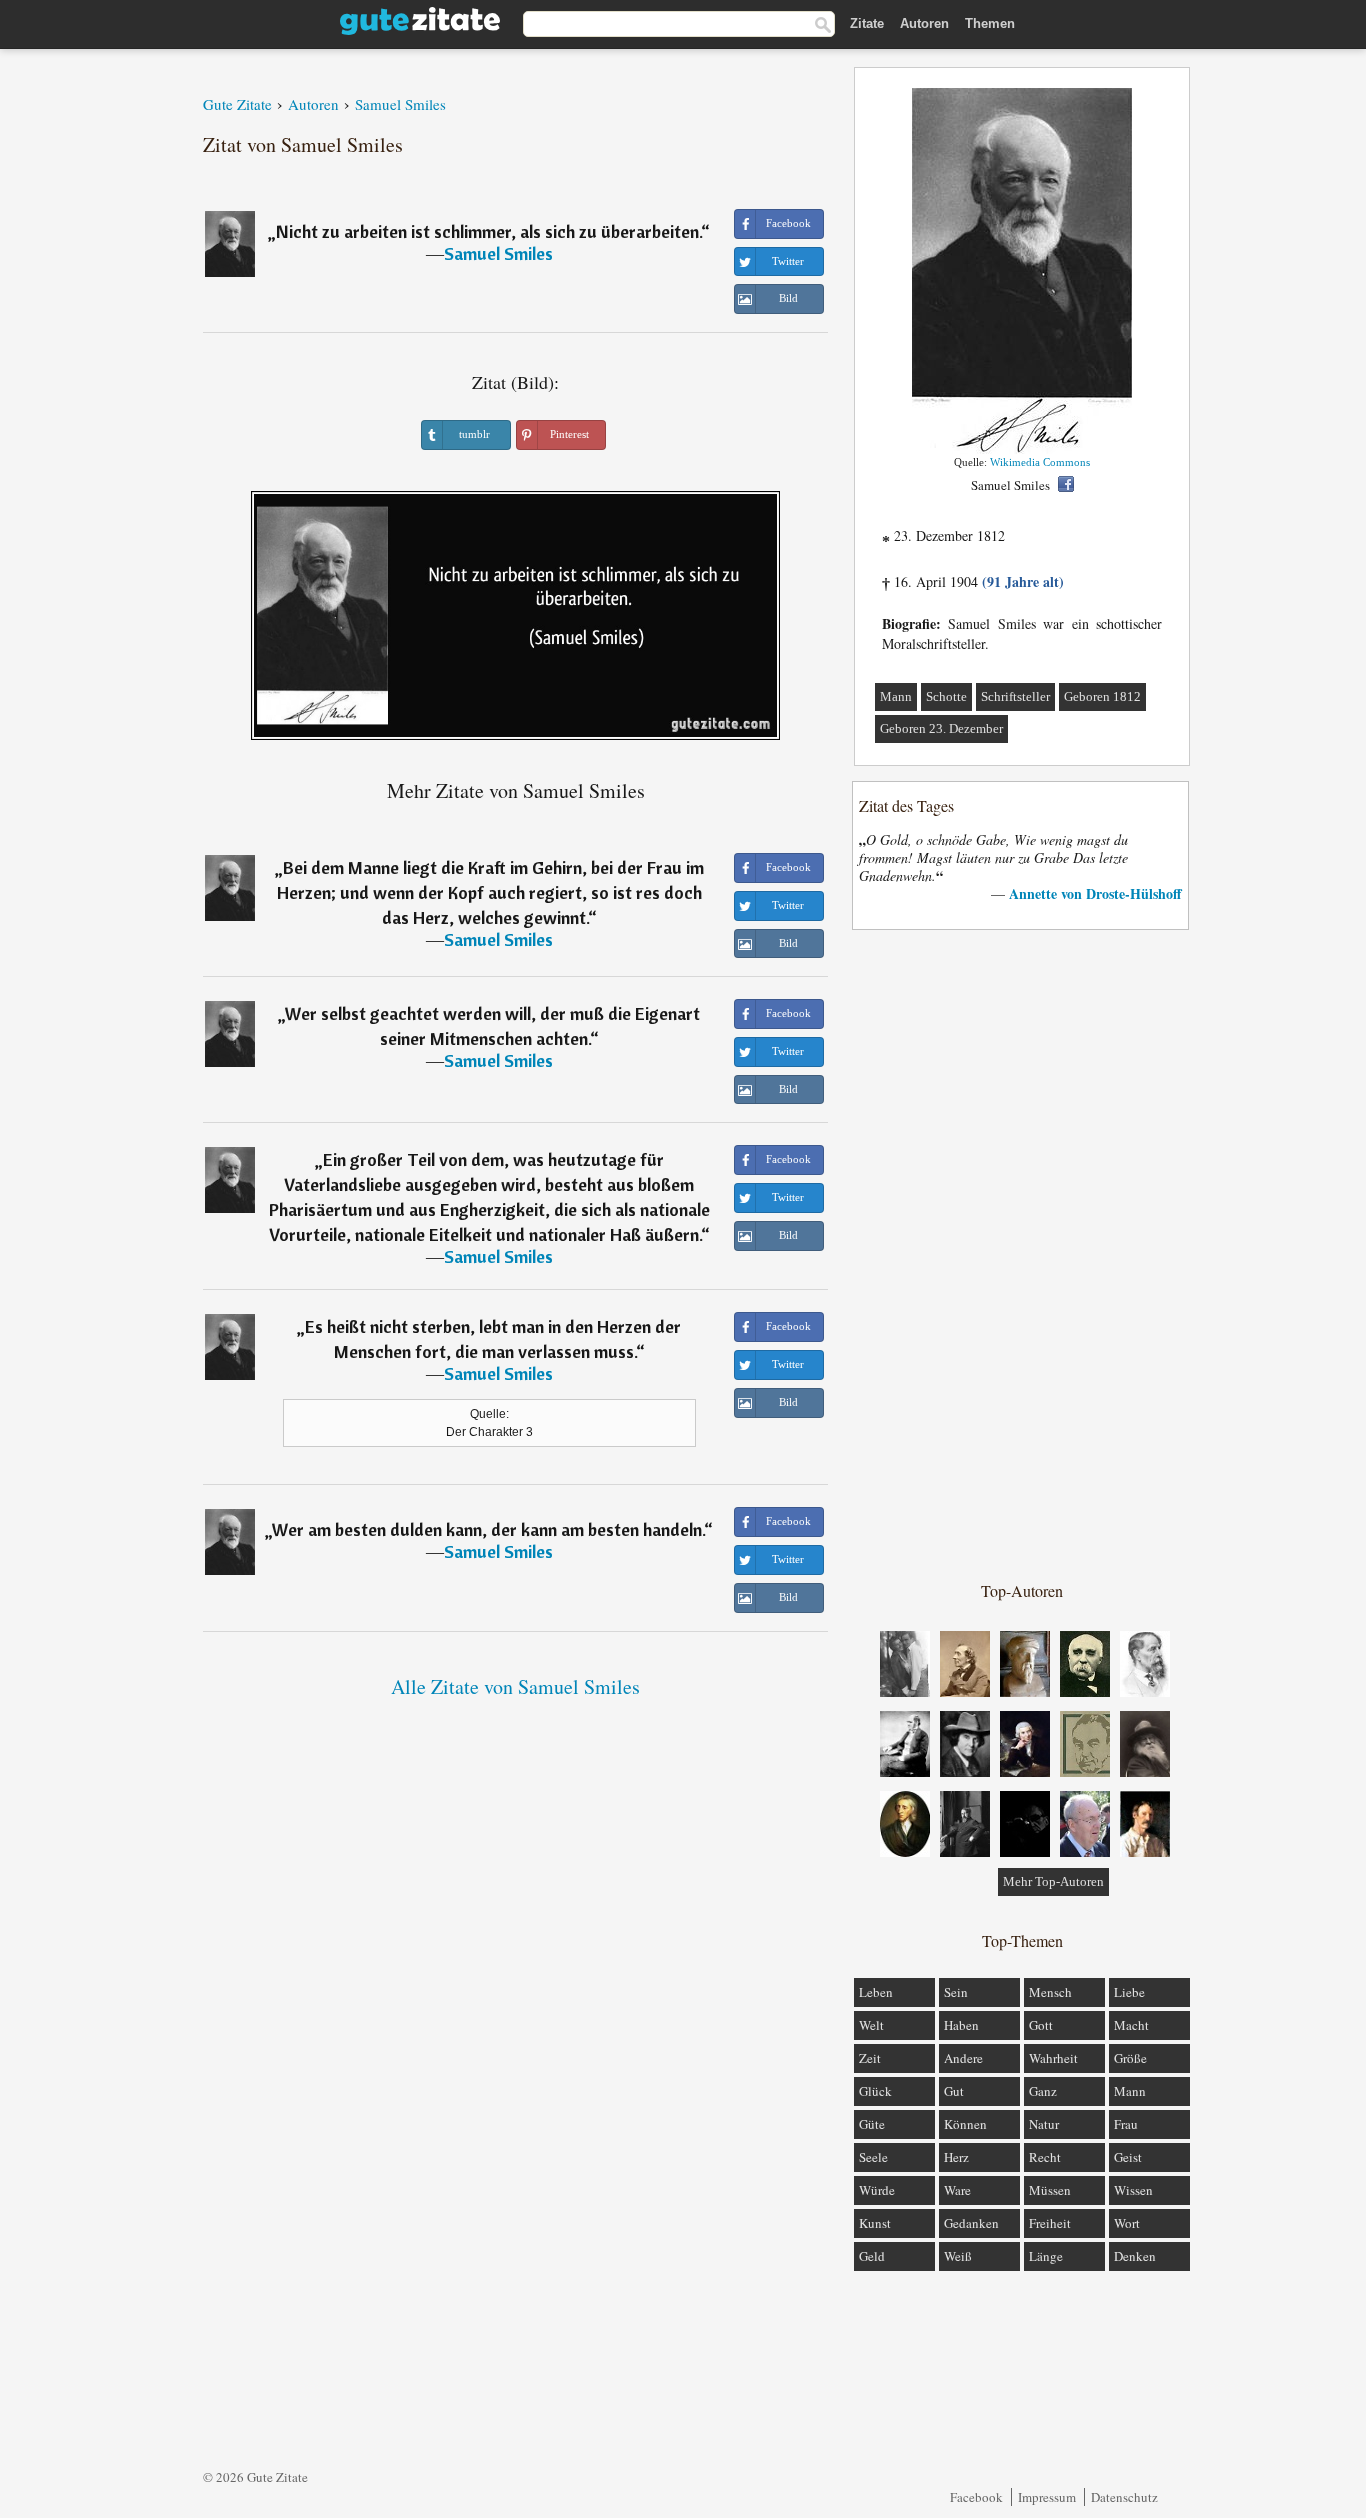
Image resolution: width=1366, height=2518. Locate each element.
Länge (1046, 2256)
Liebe (1129, 1992)
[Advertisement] (1022, 1254)
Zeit (870, 2058)
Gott (1041, 2025)
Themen (990, 23)
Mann (896, 696)
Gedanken (971, 2223)
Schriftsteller (1015, 696)
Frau (1126, 2124)
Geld (872, 2256)
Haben (961, 2025)
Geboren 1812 (1102, 696)
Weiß (958, 2256)
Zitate (867, 23)
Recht (1045, 2157)
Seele (873, 2157)
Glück (875, 2091)
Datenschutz (1124, 2497)
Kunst (875, 2223)
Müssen (1050, 2190)
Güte (872, 2124)
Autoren (924, 23)
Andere (963, 2058)
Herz (956, 2157)
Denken (1135, 2256)
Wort (1127, 2223)
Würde (877, 2190)
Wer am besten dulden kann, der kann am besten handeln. (488, 1529)
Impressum (1047, 2497)
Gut (954, 2091)
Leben (876, 1992)
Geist (1128, 2157)
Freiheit (1050, 2223)
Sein (956, 1992)
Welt (871, 2025)
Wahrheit (1053, 2058)
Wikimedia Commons (1040, 462)
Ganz (1043, 2091)
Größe (1130, 2058)
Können (965, 2124)
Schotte (946, 696)
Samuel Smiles (498, 253)
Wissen (1133, 2190)
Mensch (1050, 1992)
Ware (957, 2190)
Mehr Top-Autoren (1053, 1881)
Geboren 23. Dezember (941, 728)
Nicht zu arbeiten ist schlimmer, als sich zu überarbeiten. (488, 231)
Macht (1131, 2025)
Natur (1044, 2124)
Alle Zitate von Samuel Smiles (515, 1686)
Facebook (976, 2497)
